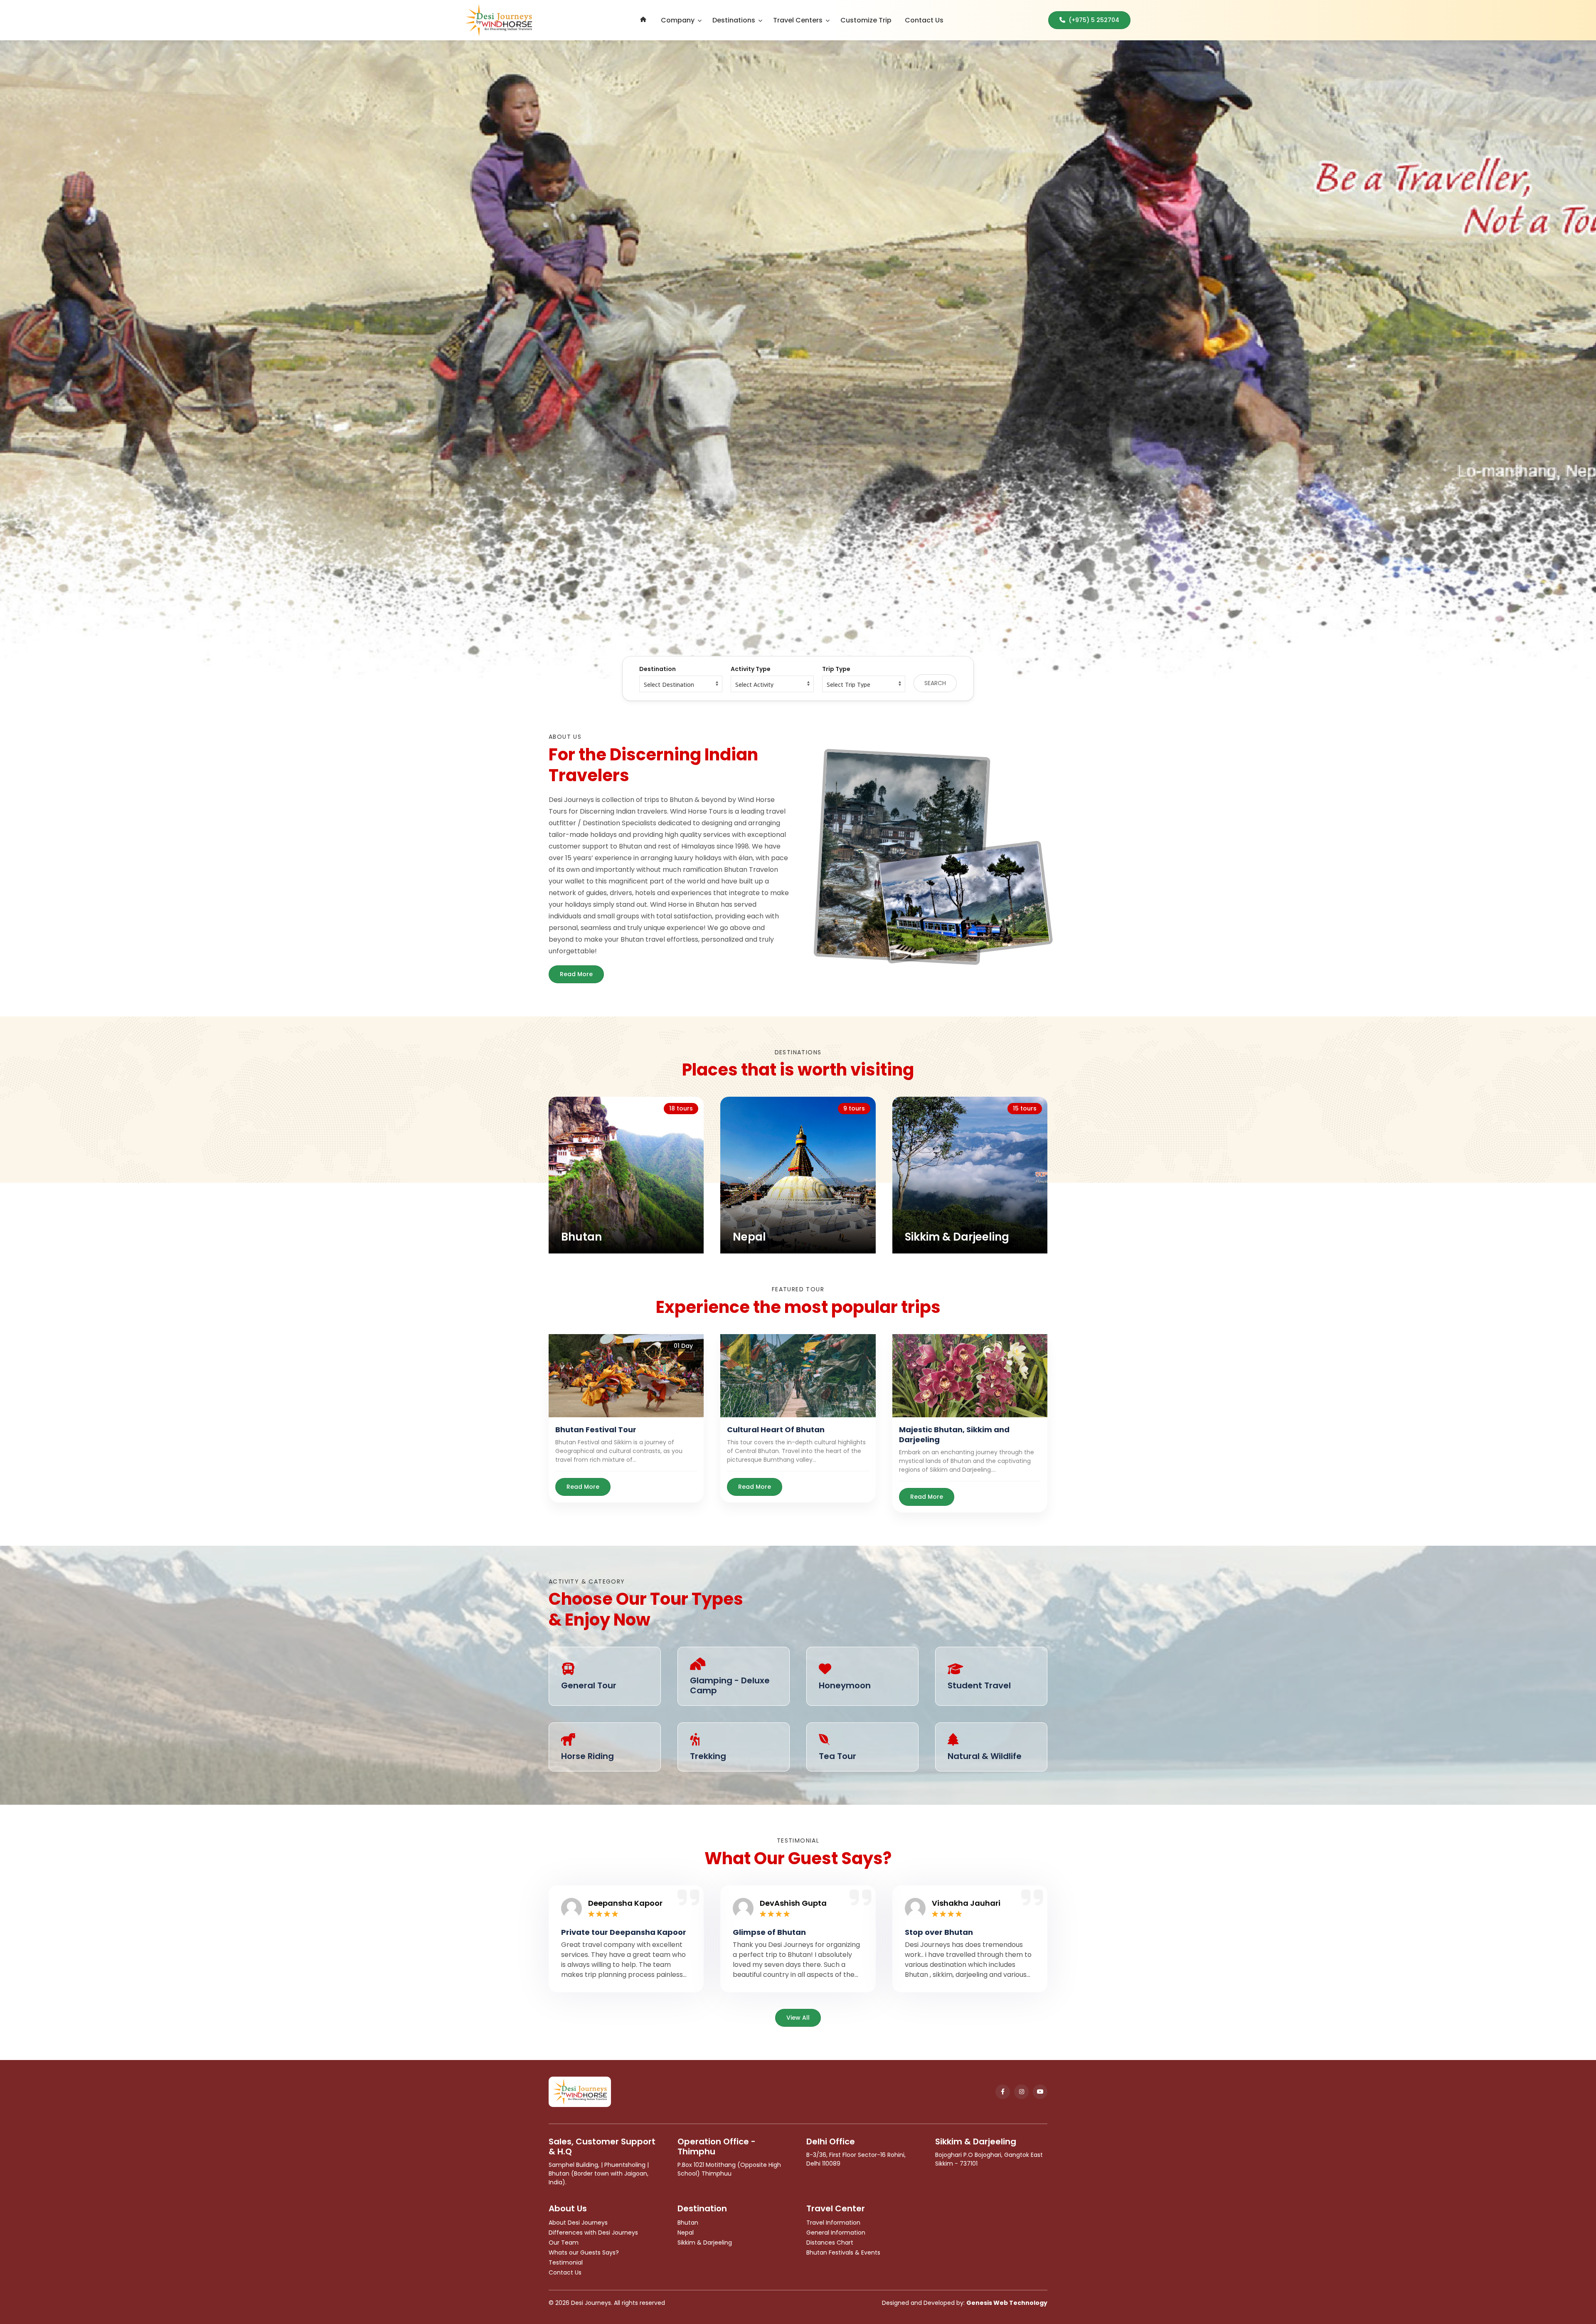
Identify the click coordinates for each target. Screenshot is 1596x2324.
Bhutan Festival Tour (596, 1430)
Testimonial (566, 2262)
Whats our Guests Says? (584, 2252)
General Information (836, 2233)
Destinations (734, 20)
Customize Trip (866, 20)
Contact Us (924, 20)
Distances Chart (830, 2243)
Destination (658, 669)
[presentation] (160, 360)
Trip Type (836, 669)
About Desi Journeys (578, 2223)
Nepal (686, 2233)
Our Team (564, 2243)
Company (678, 20)
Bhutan (688, 2223)
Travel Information (833, 2223)
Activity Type (751, 669)
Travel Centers (798, 20)
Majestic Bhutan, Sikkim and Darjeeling (954, 1435)
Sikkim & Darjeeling (705, 2243)
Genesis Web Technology (1007, 2303)
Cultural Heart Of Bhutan (776, 1430)
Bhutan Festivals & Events (843, 2252)
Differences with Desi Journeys (593, 2233)
